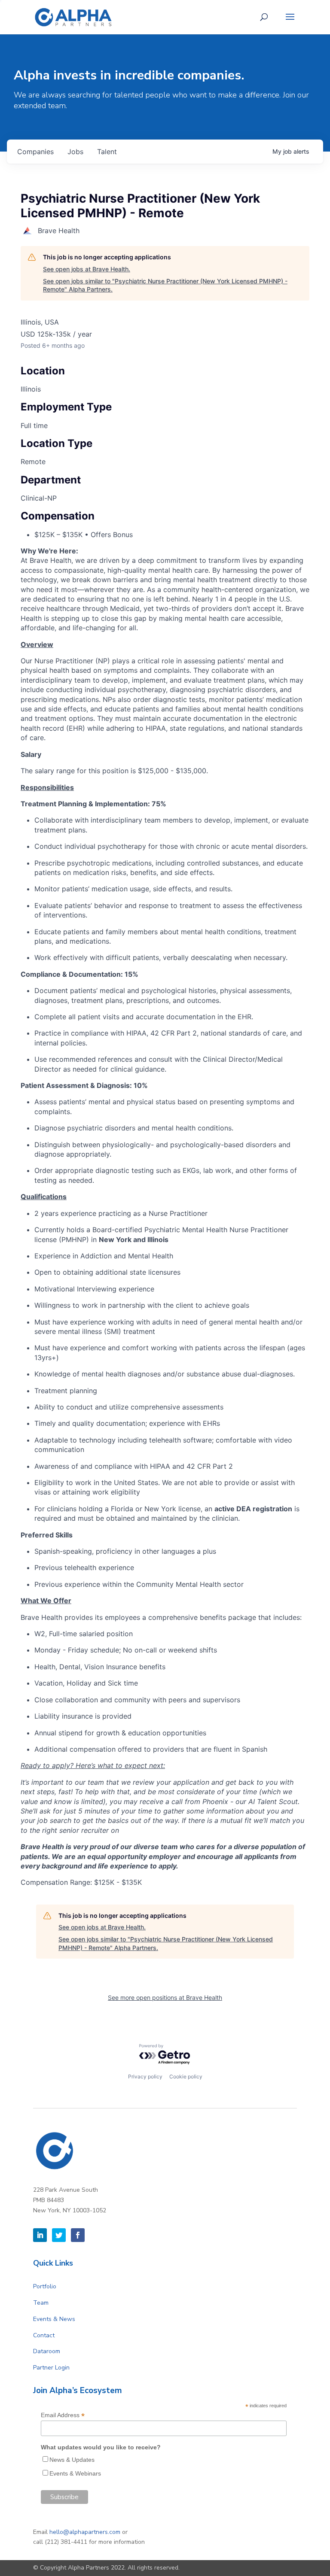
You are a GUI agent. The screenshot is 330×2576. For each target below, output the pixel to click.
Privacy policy (145, 2076)
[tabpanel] (165, 1217)
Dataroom (47, 2351)
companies (35, 152)
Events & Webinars (75, 2473)
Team (41, 2303)
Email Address (63, 2415)
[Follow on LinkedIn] (40, 2235)
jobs (75, 152)
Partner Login (51, 2368)
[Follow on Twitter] (59, 2235)
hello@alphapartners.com (85, 2532)
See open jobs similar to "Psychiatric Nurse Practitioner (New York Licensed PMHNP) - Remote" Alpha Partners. (165, 285)
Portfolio (45, 2286)
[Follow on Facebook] (78, 2235)
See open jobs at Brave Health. (87, 269)
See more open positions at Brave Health (165, 1997)
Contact (44, 2335)
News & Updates (72, 2460)
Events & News (54, 2319)
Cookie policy (186, 2076)
